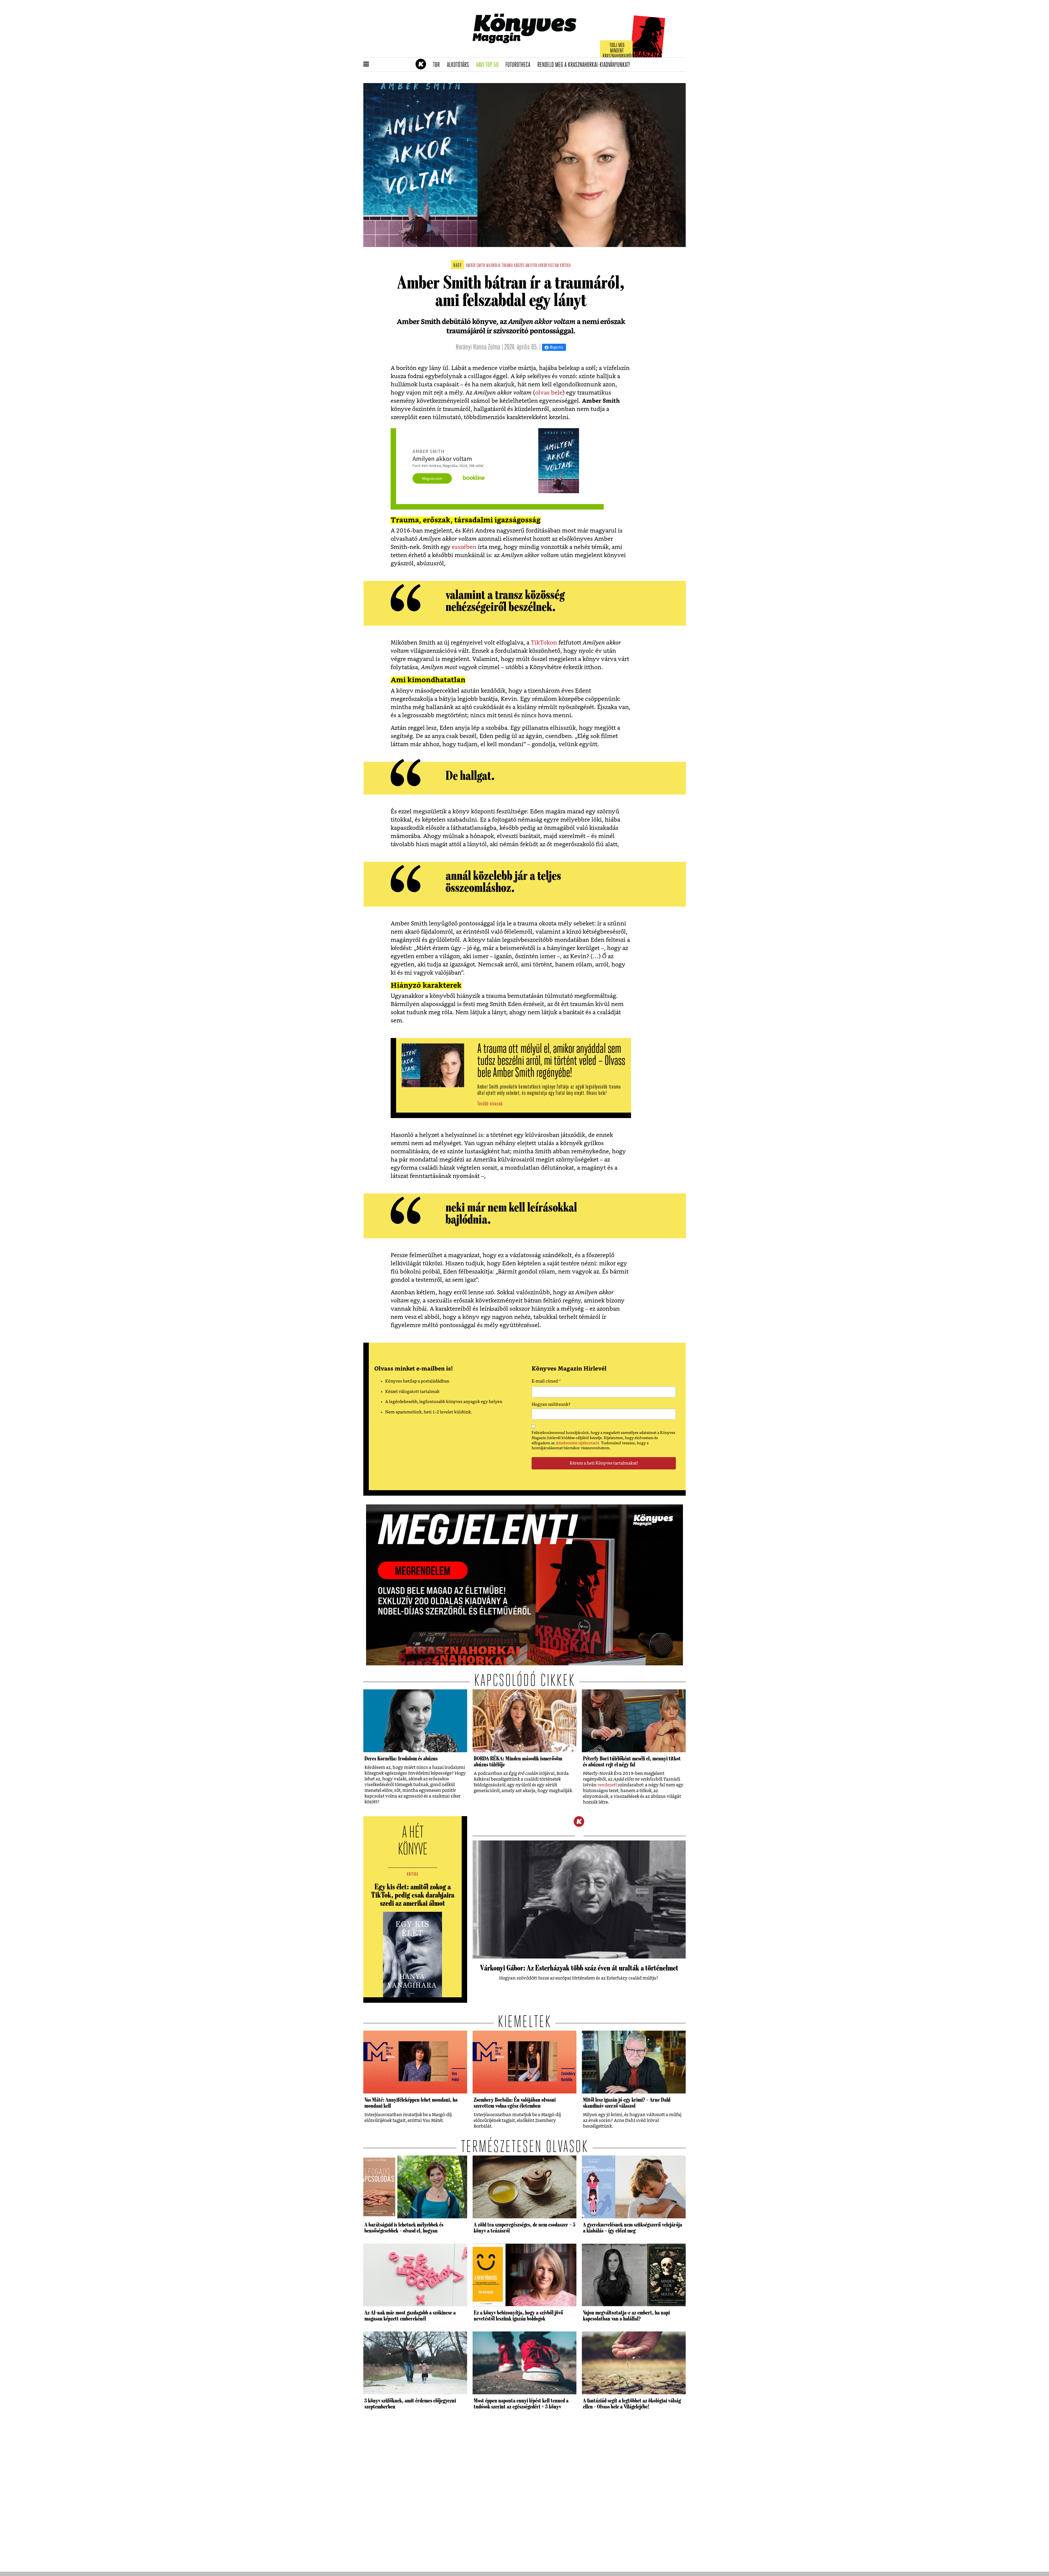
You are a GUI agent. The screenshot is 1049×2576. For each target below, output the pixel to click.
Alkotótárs (460, 65)
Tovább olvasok (490, 1104)
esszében (464, 547)
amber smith (476, 266)
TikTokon (544, 643)
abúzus (519, 266)
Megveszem (432, 478)
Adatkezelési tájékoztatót (577, 1443)
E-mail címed (546, 1382)
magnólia (493, 266)
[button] (366, 64)
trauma (507, 266)
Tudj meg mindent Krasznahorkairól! (618, 51)
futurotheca (520, 65)
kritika (565, 266)
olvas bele (549, 393)
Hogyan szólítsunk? (551, 1405)
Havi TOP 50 (489, 65)
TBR (438, 65)
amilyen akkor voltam (542, 266)
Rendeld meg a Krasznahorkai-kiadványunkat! (586, 65)
